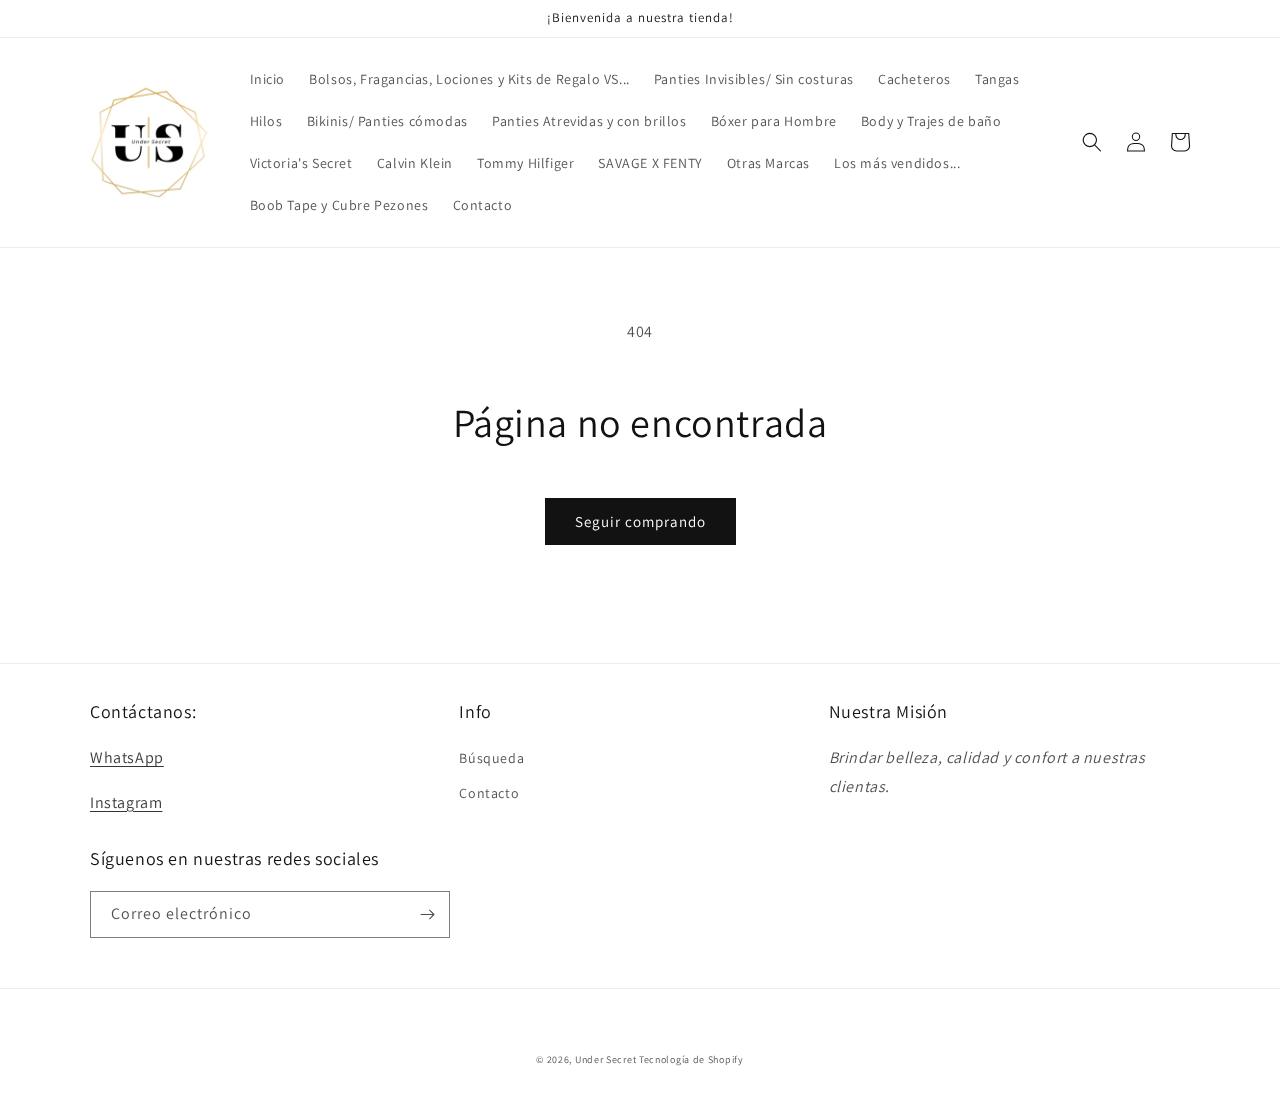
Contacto (489, 793)
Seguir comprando (640, 521)
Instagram (126, 802)
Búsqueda (491, 758)
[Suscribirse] (427, 914)
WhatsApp (127, 757)
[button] (1092, 142)
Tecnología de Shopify (691, 1059)
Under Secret (605, 1059)
